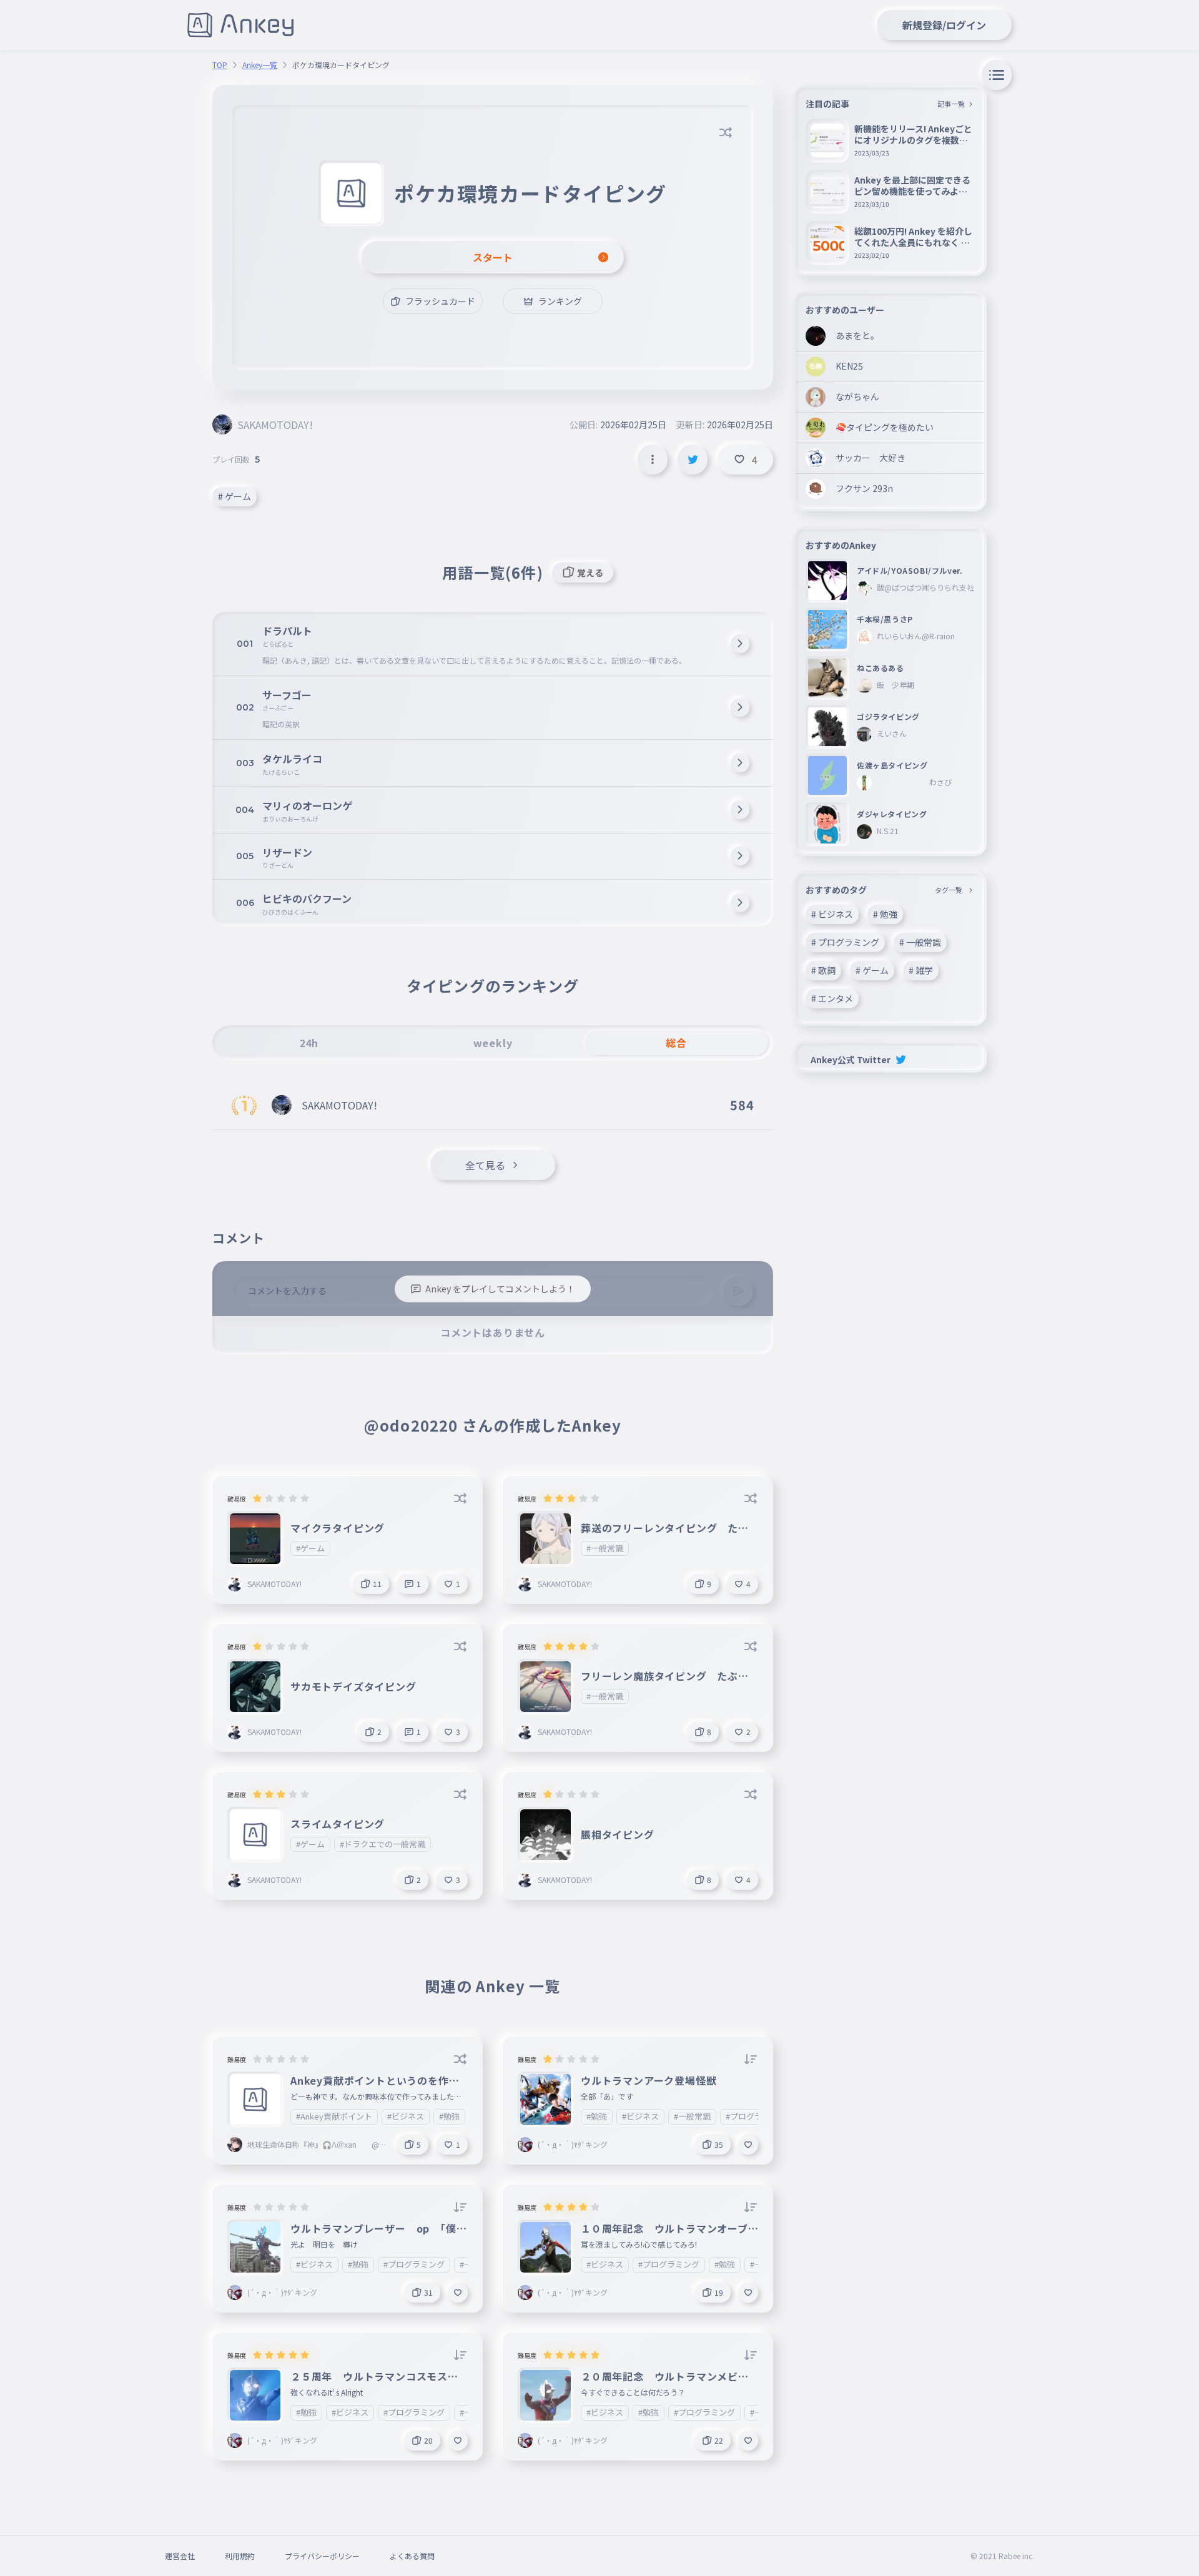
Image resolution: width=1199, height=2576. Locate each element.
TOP (220, 65)
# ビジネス (832, 914)
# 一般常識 (920, 942)
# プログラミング (845, 942)
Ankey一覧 (260, 65)
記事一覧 (951, 104)
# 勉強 (885, 914)
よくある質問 (412, 2556)
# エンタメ (832, 998)
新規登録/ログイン (944, 25)
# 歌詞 (823, 970)
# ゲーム (234, 496)
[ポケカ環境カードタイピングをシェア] (693, 460)
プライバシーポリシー (322, 2556)
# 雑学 (921, 970)
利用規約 (240, 2556)
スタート (493, 257)
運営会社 (180, 2556)
